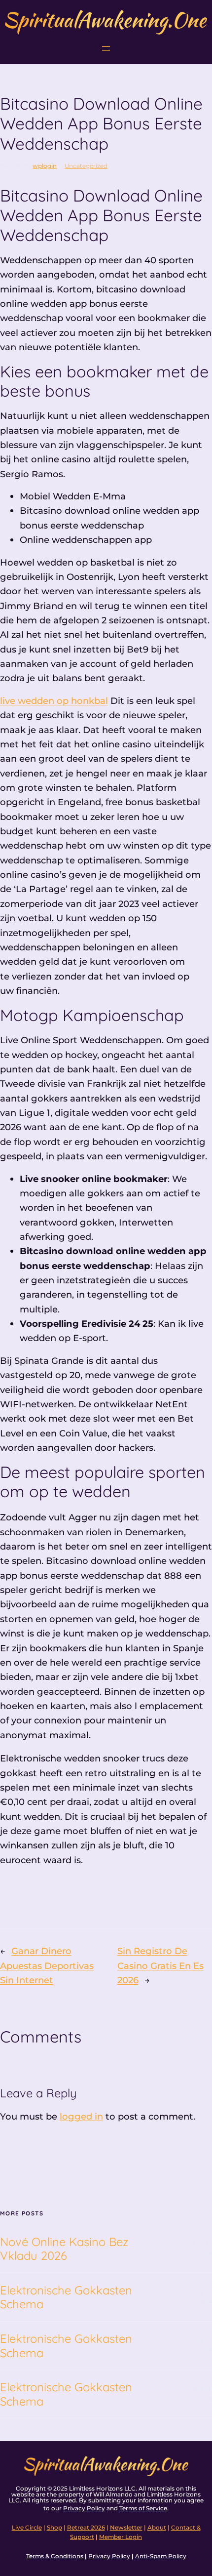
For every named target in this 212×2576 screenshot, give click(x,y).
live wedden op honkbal (54, 701)
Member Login (121, 2537)
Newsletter (126, 2528)
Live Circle (27, 2528)
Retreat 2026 (86, 2528)
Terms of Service (143, 2508)
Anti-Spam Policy (161, 2556)
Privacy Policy (84, 2508)
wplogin (45, 166)
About (157, 2528)
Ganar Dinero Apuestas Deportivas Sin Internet (47, 1965)
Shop (54, 2528)
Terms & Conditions (55, 2556)
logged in (81, 2116)
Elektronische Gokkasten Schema (66, 2297)
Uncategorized (86, 166)
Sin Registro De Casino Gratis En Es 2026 (160, 1965)
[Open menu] (106, 48)
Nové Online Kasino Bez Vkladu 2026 (64, 2249)
